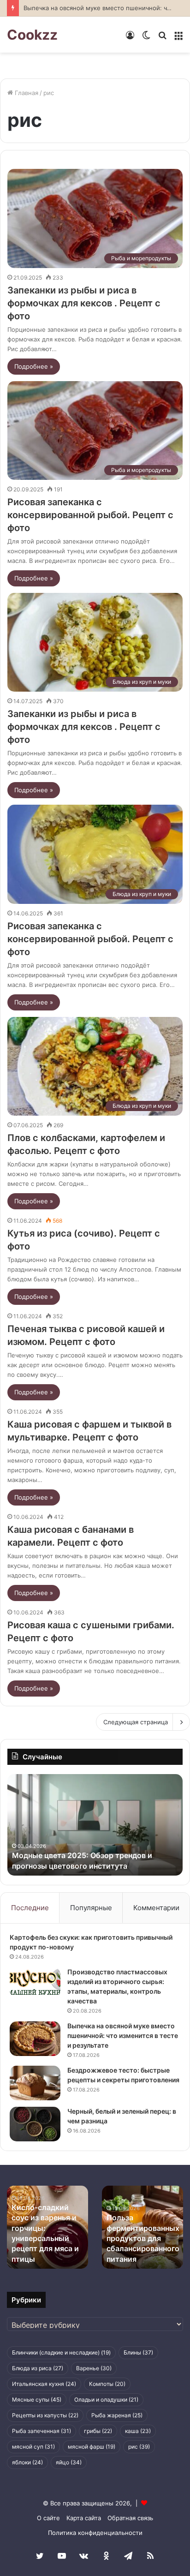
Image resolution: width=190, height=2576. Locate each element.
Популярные (91, 1908)
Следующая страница (136, 1722)
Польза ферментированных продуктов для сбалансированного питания (143, 2238)
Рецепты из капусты (45, 2415)
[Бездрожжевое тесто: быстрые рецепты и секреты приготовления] (35, 2083)
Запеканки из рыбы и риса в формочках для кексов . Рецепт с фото (84, 303)
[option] (95, 1825)
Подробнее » (34, 366)
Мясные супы (37, 2400)
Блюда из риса (38, 2368)
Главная (26, 93)
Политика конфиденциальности (95, 2533)
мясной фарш (92, 2447)
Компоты (107, 2384)
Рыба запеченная (42, 2431)
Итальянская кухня (44, 2384)
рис (139, 2447)
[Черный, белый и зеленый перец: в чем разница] (35, 2124)
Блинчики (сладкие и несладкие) (61, 2352)
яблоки (27, 2462)
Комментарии (156, 1908)
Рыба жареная (117, 2415)
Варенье (94, 2368)
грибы (98, 2431)
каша (138, 2431)
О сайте (48, 2518)
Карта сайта (84, 2518)
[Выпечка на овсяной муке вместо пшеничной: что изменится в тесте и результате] (35, 2039)
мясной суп (33, 2447)
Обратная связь (130, 2518)
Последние (30, 1908)
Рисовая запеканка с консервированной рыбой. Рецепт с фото (90, 515)
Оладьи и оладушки (106, 2400)
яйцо (69, 2462)
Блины (138, 2352)
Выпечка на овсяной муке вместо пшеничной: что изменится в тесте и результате (123, 2035)
